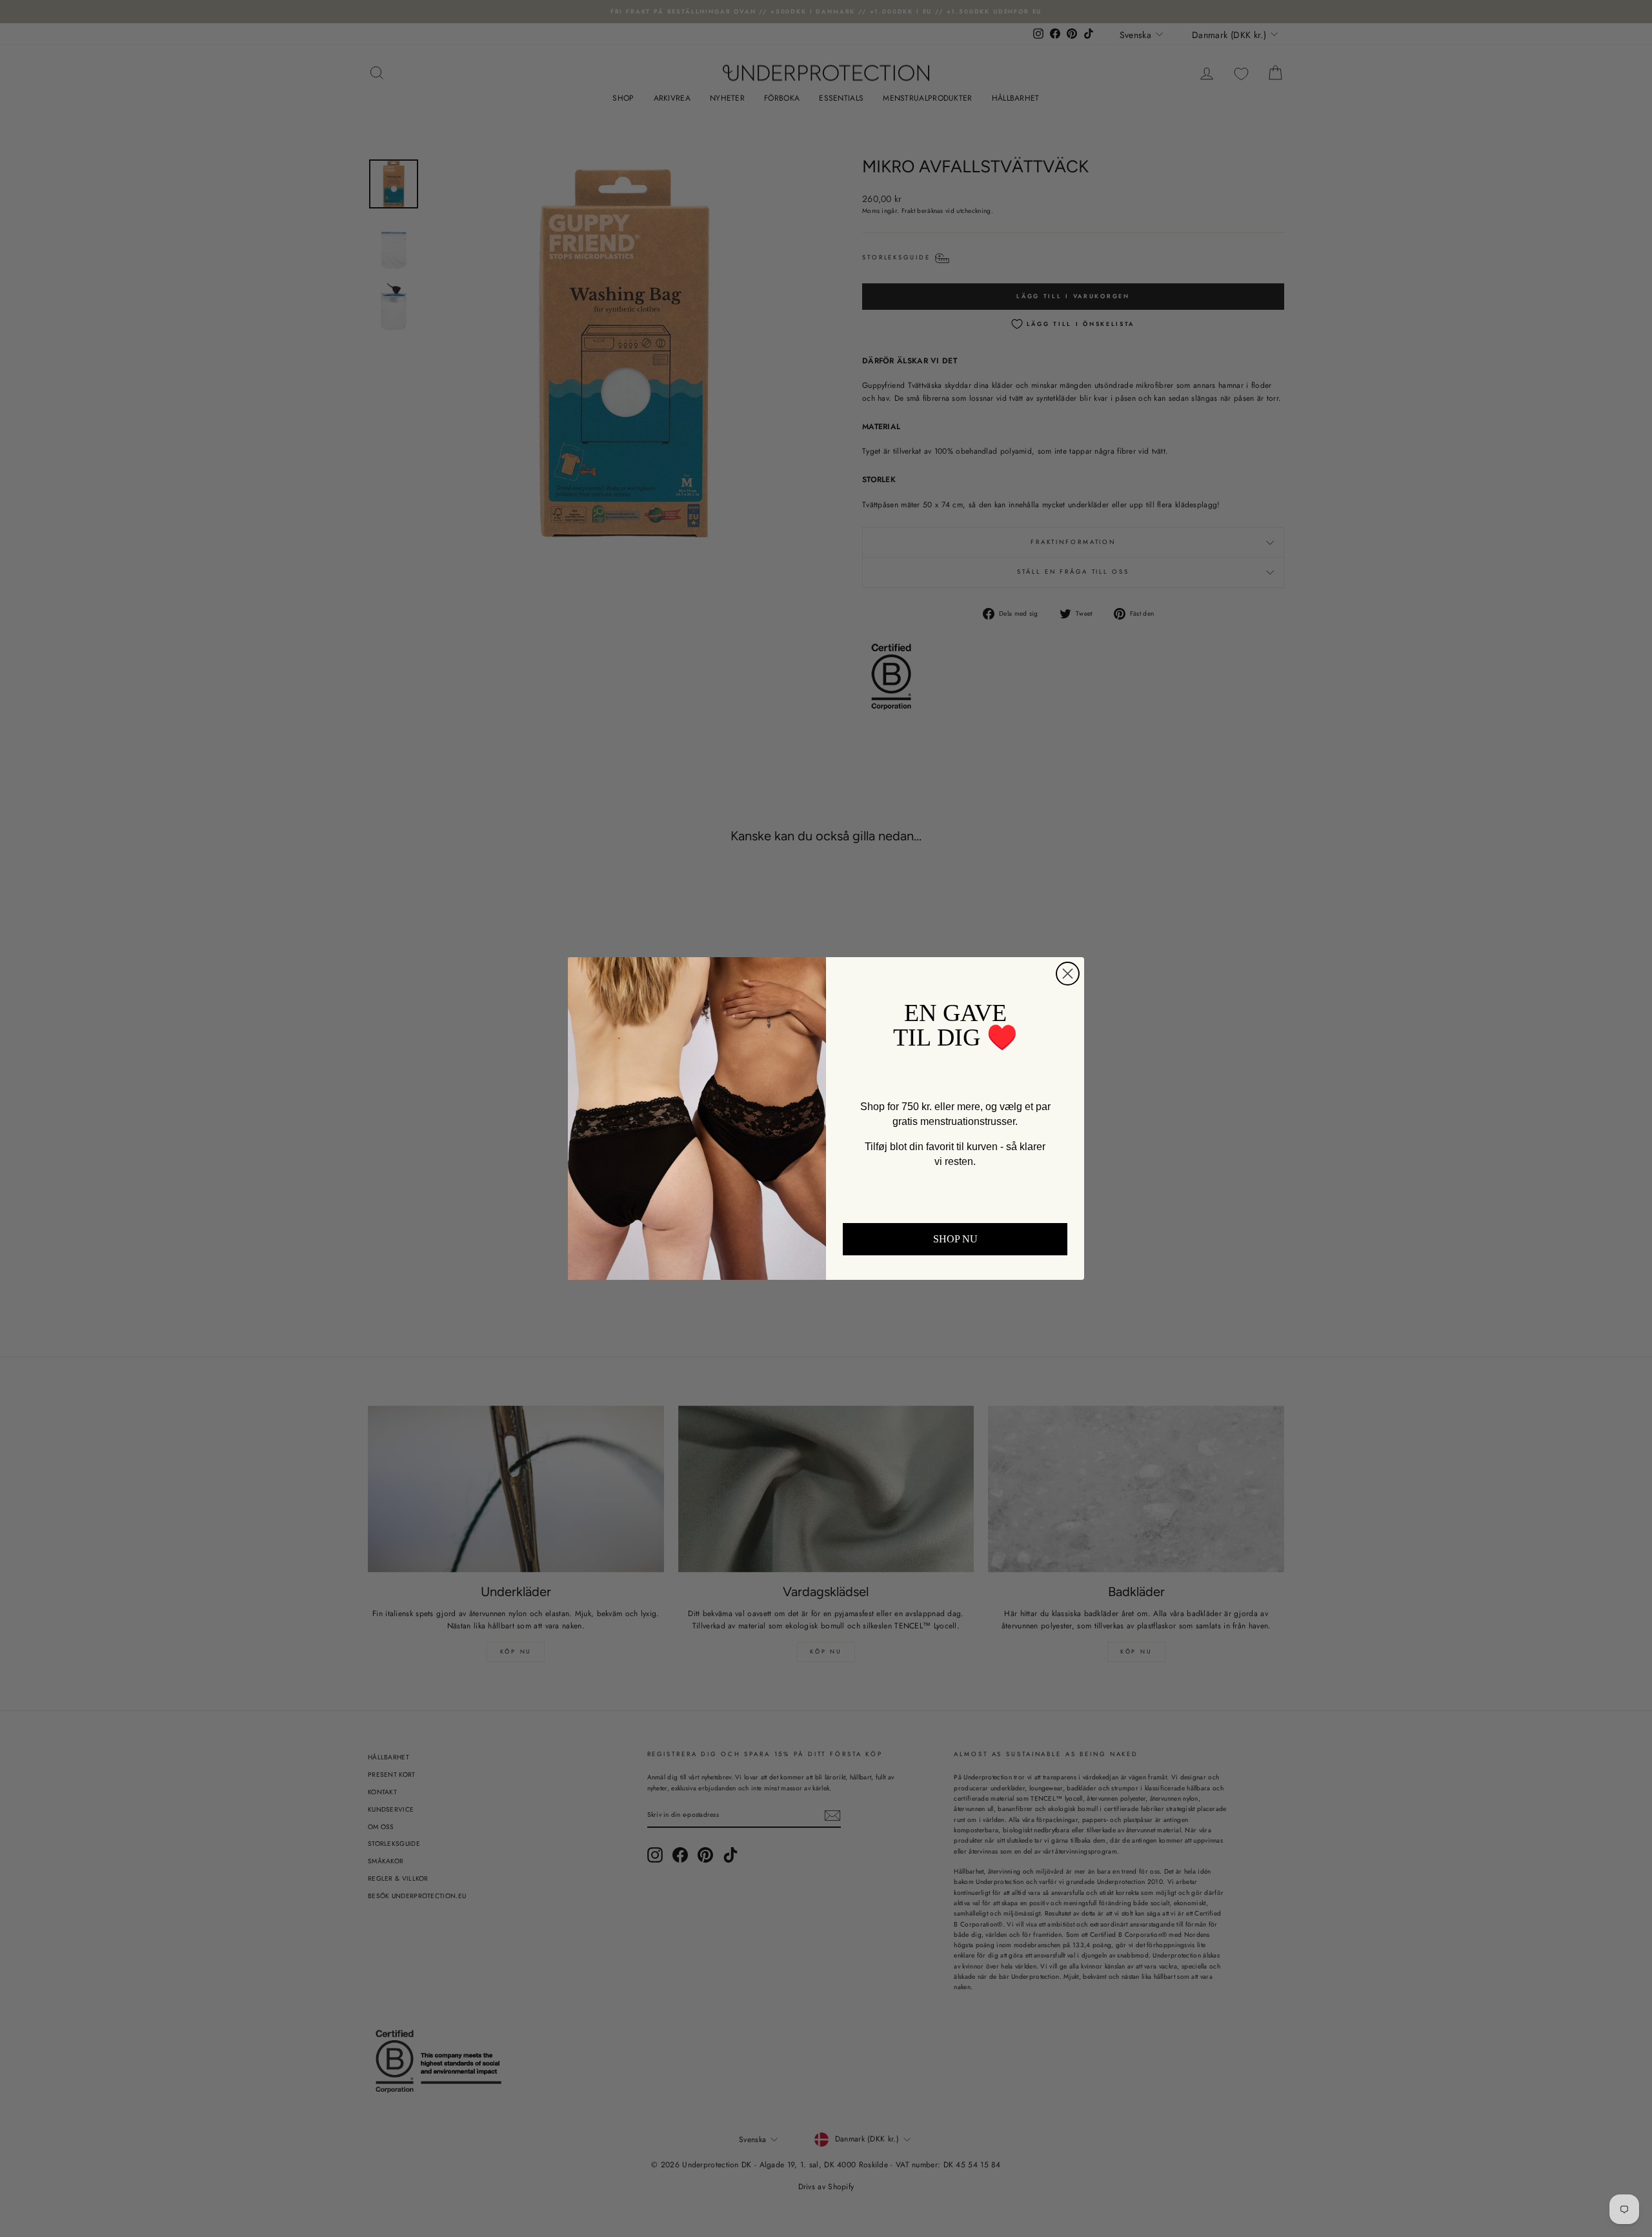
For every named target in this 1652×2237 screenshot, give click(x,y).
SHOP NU (955, 1239)
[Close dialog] (1068, 974)
